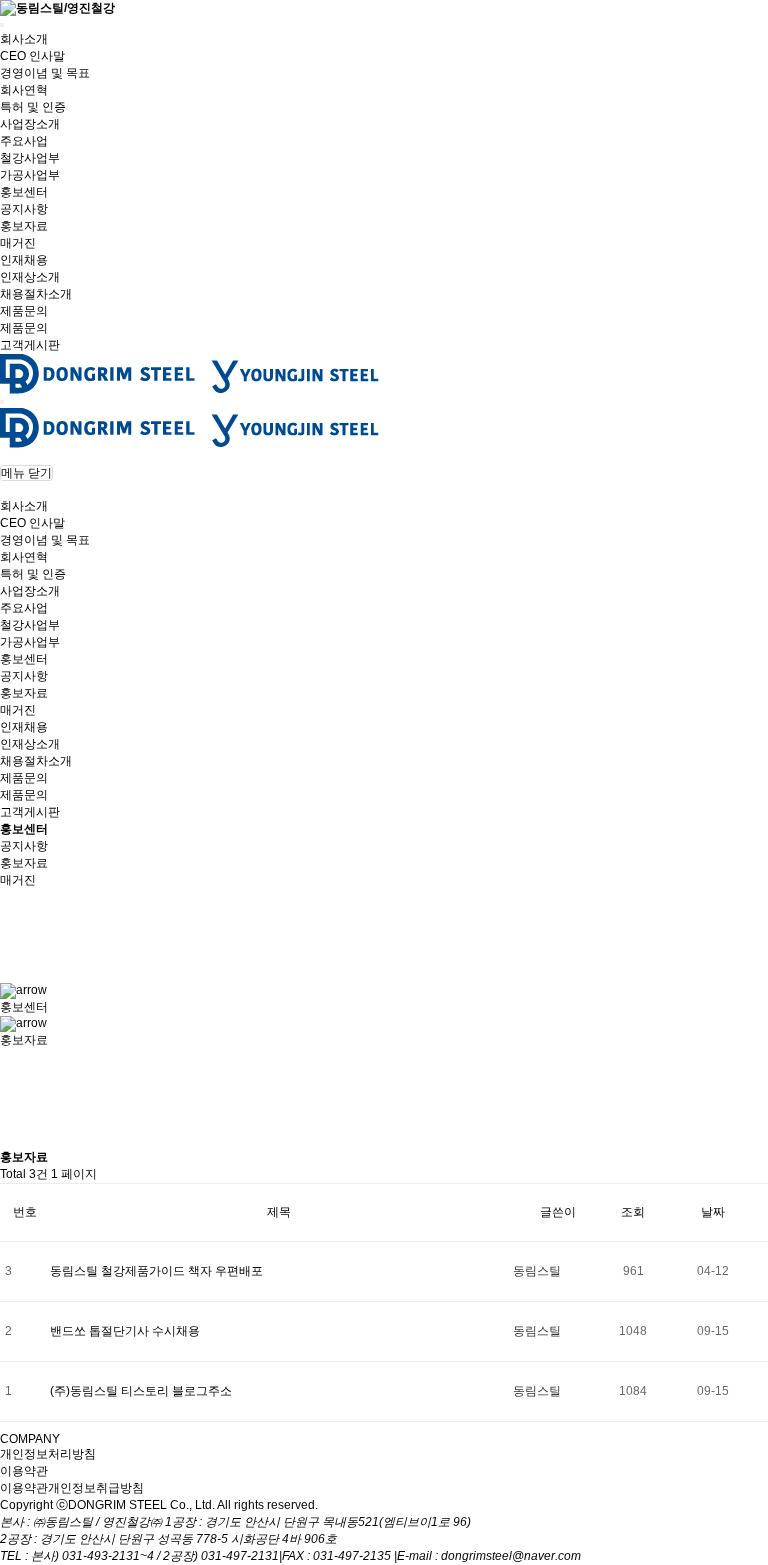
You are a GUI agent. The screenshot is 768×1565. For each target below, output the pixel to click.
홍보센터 (24, 192)
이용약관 (24, 1471)
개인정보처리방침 (48, 1454)
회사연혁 (24, 90)
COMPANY (30, 1439)
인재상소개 (30, 277)
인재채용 (24, 260)
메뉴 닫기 (26, 473)
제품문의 (24, 311)
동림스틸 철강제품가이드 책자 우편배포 (156, 1271)
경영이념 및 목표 (45, 73)
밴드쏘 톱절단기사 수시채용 (126, 1331)
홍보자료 (24, 226)
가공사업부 (30, 175)
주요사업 (24, 141)
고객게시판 (30, 345)
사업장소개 (30, 124)
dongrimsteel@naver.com (511, 1556)
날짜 (713, 1212)
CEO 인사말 (32, 56)
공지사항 (24, 209)
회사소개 (24, 39)
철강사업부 (30, 158)
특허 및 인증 (33, 107)
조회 (633, 1212)
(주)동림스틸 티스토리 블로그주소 (141, 1391)
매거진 (18, 243)
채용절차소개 (36, 294)
